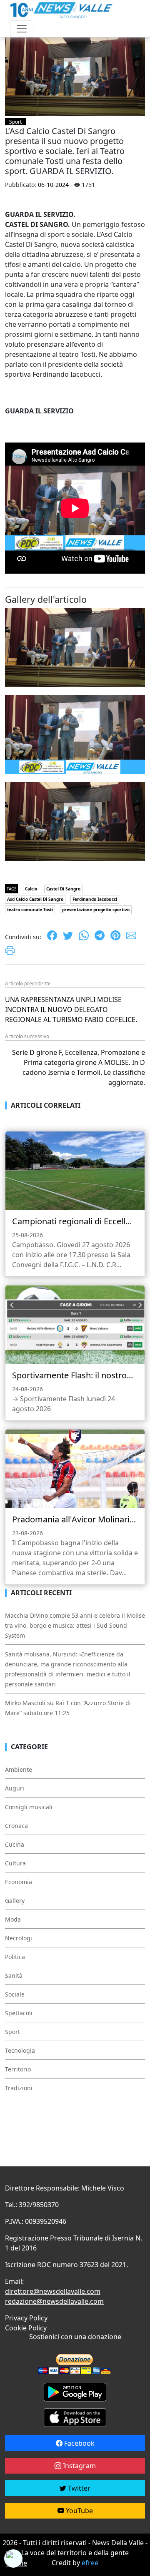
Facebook (79, 2443)
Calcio (31, 889)
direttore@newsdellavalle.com (53, 2291)
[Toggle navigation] (22, 29)
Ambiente (19, 1769)
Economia (19, 1882)
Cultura (15, 1863)
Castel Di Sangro (63, 889)
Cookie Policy (26, 2328)
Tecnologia (20, 2050)
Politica (15, 1957)
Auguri (15, 1788)
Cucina (15, 1844)
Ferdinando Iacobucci (95, 899)
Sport (15, 122)
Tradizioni (19, 2088)
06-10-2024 (53, 185)
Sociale (15, 1994)
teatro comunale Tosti (30, 910)
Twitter (78, 2488)
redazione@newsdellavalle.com (54, 2301)
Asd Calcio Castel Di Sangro (35, 899)
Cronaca (16, 1826)
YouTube (79, 2511)
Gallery (15, 1901)
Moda (13, 1919)
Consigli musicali (29, 1807)
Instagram (79, 2466)
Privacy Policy (26, 2318)
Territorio (18, 2069)
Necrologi (19, 1938)
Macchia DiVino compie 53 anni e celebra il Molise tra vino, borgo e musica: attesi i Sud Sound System (75, 1625)
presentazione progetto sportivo (96, 910)
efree (90, 2563)
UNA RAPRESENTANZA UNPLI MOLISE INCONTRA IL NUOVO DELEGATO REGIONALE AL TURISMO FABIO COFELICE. (71, 1010)
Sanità (14, 1976)
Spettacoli (19, 2013)
